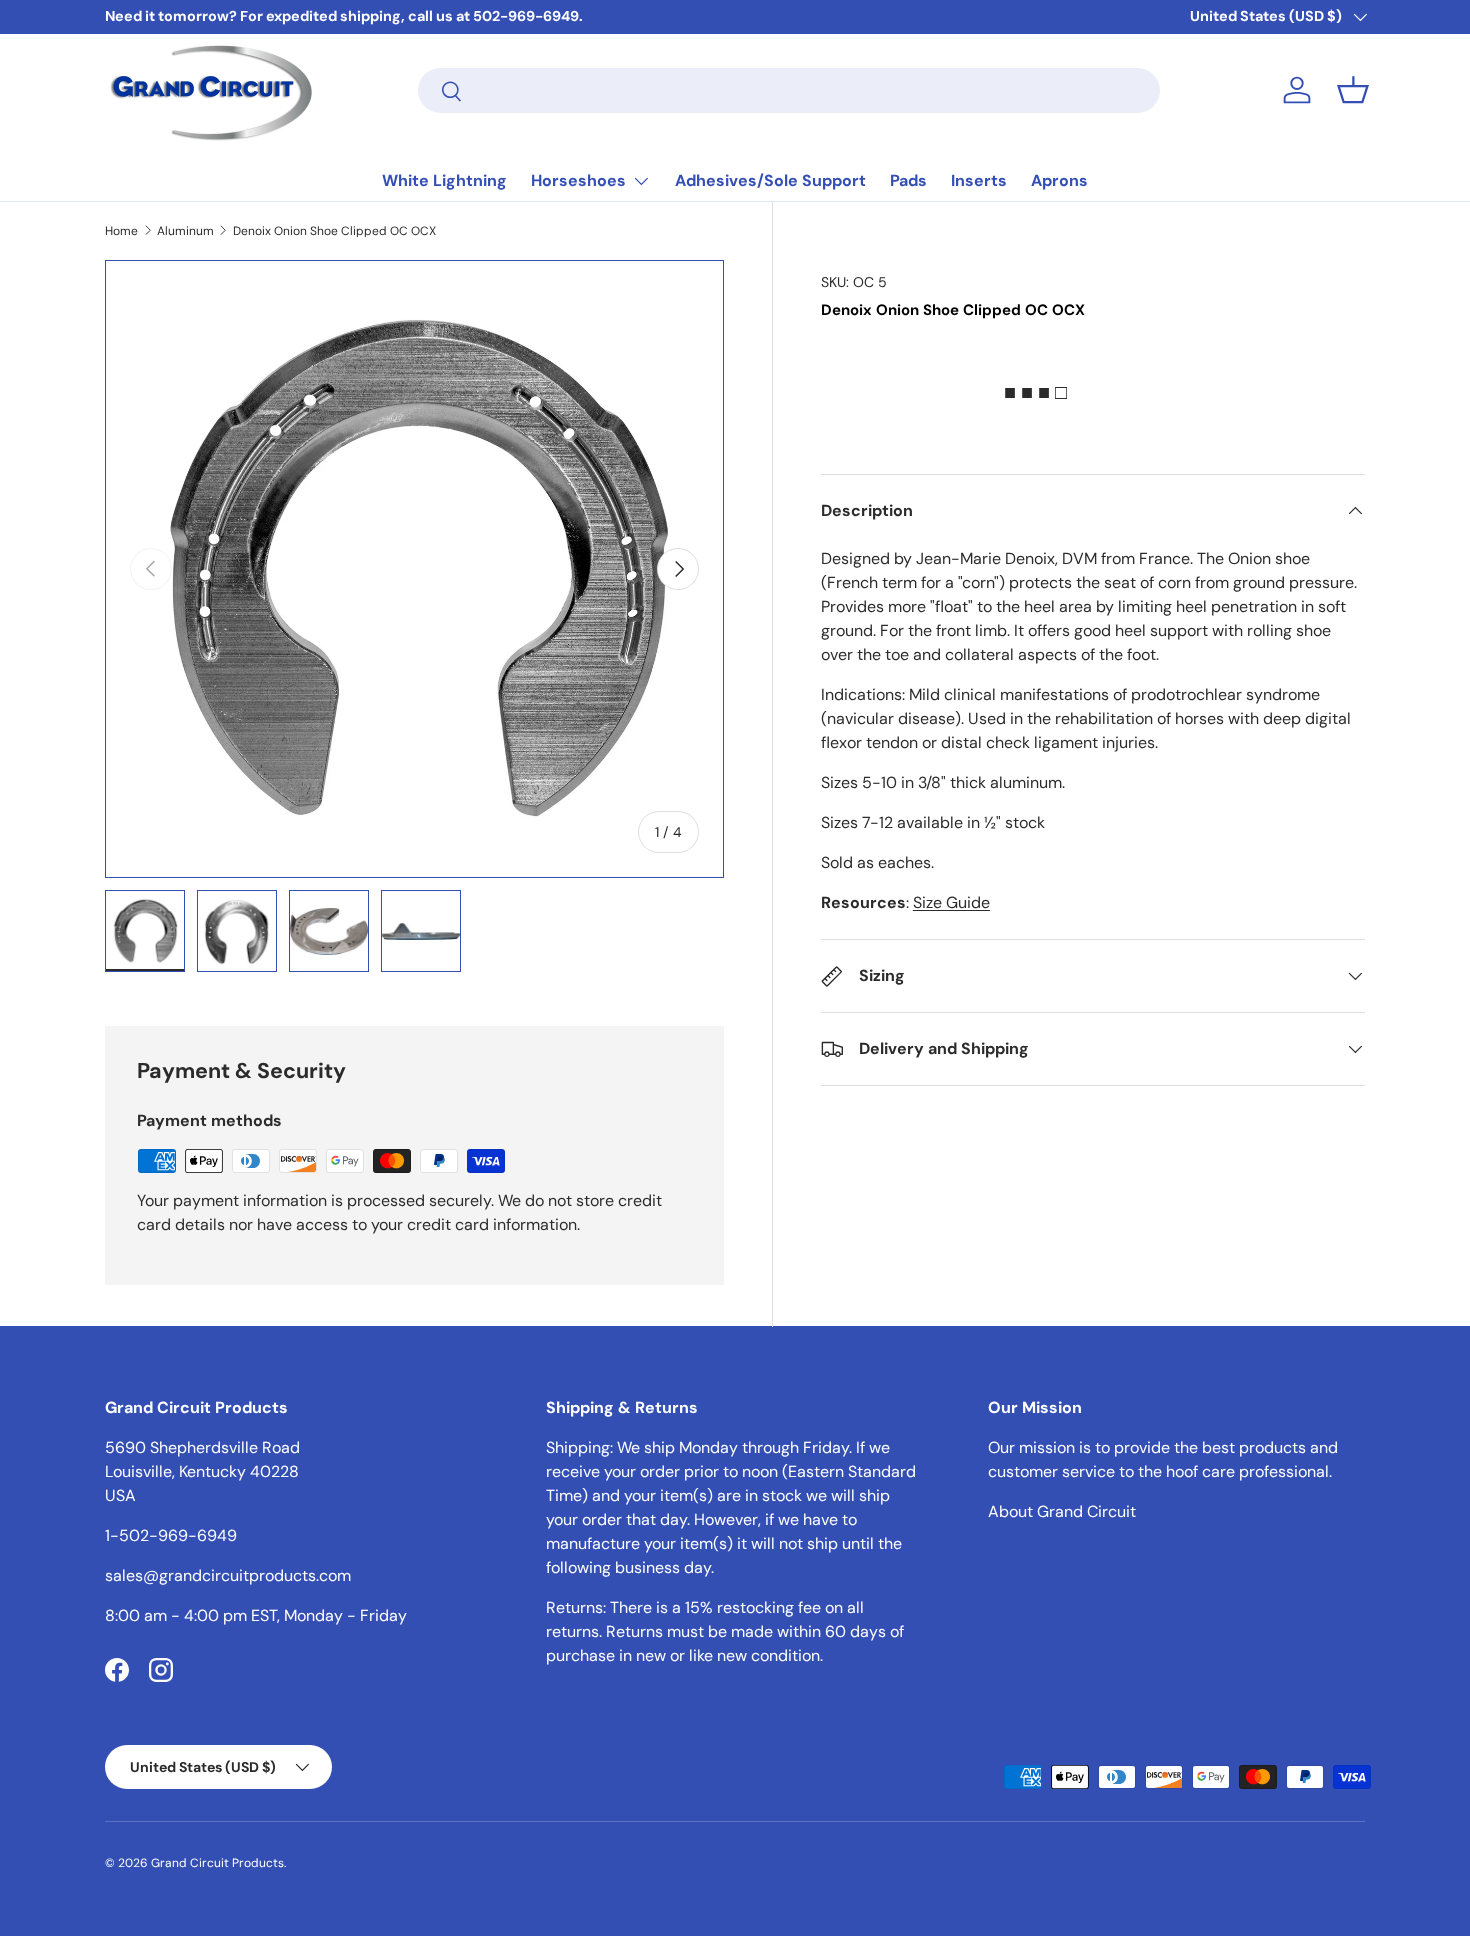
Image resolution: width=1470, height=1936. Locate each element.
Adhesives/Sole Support (770, 180)
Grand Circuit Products (217, 1863)
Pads (908, 180)
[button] (1353, 90)
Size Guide (951, 902)
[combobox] (789, 90)
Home (121, 231)
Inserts (979, 180)
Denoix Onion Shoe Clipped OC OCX (334, 231)
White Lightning (444, 180)
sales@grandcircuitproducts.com (228, 1575)
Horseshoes (578, 180)
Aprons (1059, 180)
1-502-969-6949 (171, 1535)
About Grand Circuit (1062, 1511)
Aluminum (185, 231)
